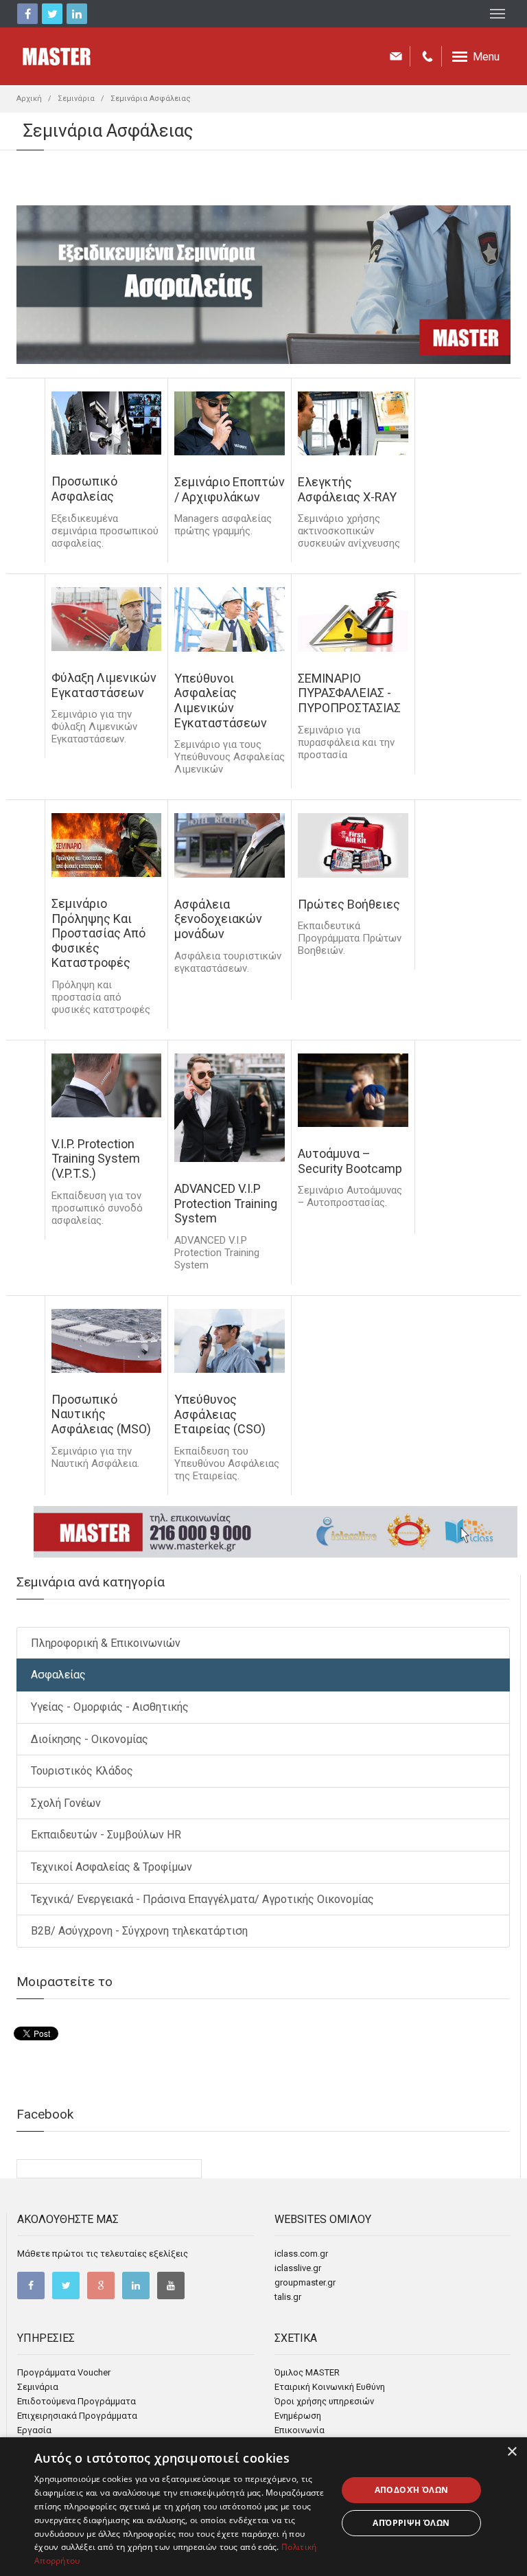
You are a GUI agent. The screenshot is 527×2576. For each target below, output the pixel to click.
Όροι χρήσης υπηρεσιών (324, 2401)
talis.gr (288, 2297)
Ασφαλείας (58, 1675)
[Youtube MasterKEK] (171, 2286)
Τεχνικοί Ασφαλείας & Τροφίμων (112, 1867)
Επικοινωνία (300, 2430)
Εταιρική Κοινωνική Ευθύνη (330, 2387)
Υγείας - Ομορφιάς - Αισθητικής (110, 1707)
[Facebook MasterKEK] (31, 2286)
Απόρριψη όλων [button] (411, 2523)
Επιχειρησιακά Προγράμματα (77, 2416)
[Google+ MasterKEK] (101, 2286)
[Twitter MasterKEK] (66, 2286)
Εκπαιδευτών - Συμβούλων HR (106, 1835)
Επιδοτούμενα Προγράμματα (77, 2401)
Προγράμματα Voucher (64, 2372)
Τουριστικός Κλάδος (82, 1771)
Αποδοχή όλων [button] (412, 2490)
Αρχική (29, 99)
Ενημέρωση (298, 2416)
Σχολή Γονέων (66, 1803)
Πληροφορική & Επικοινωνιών (106, 1643)
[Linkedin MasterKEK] (136, 2286)
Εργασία (34, 2430)
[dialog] (263, 2507)
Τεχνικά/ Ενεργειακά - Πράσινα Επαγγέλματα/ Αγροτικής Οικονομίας (202, 1899)
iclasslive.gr (298, 2268)
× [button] (512, 2452)
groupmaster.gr (305, 2282)
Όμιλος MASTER (307, 2372)
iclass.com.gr (301, 2254)
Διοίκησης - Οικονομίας (90, 1739)
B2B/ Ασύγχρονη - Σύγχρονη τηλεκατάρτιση (139, 1931)
